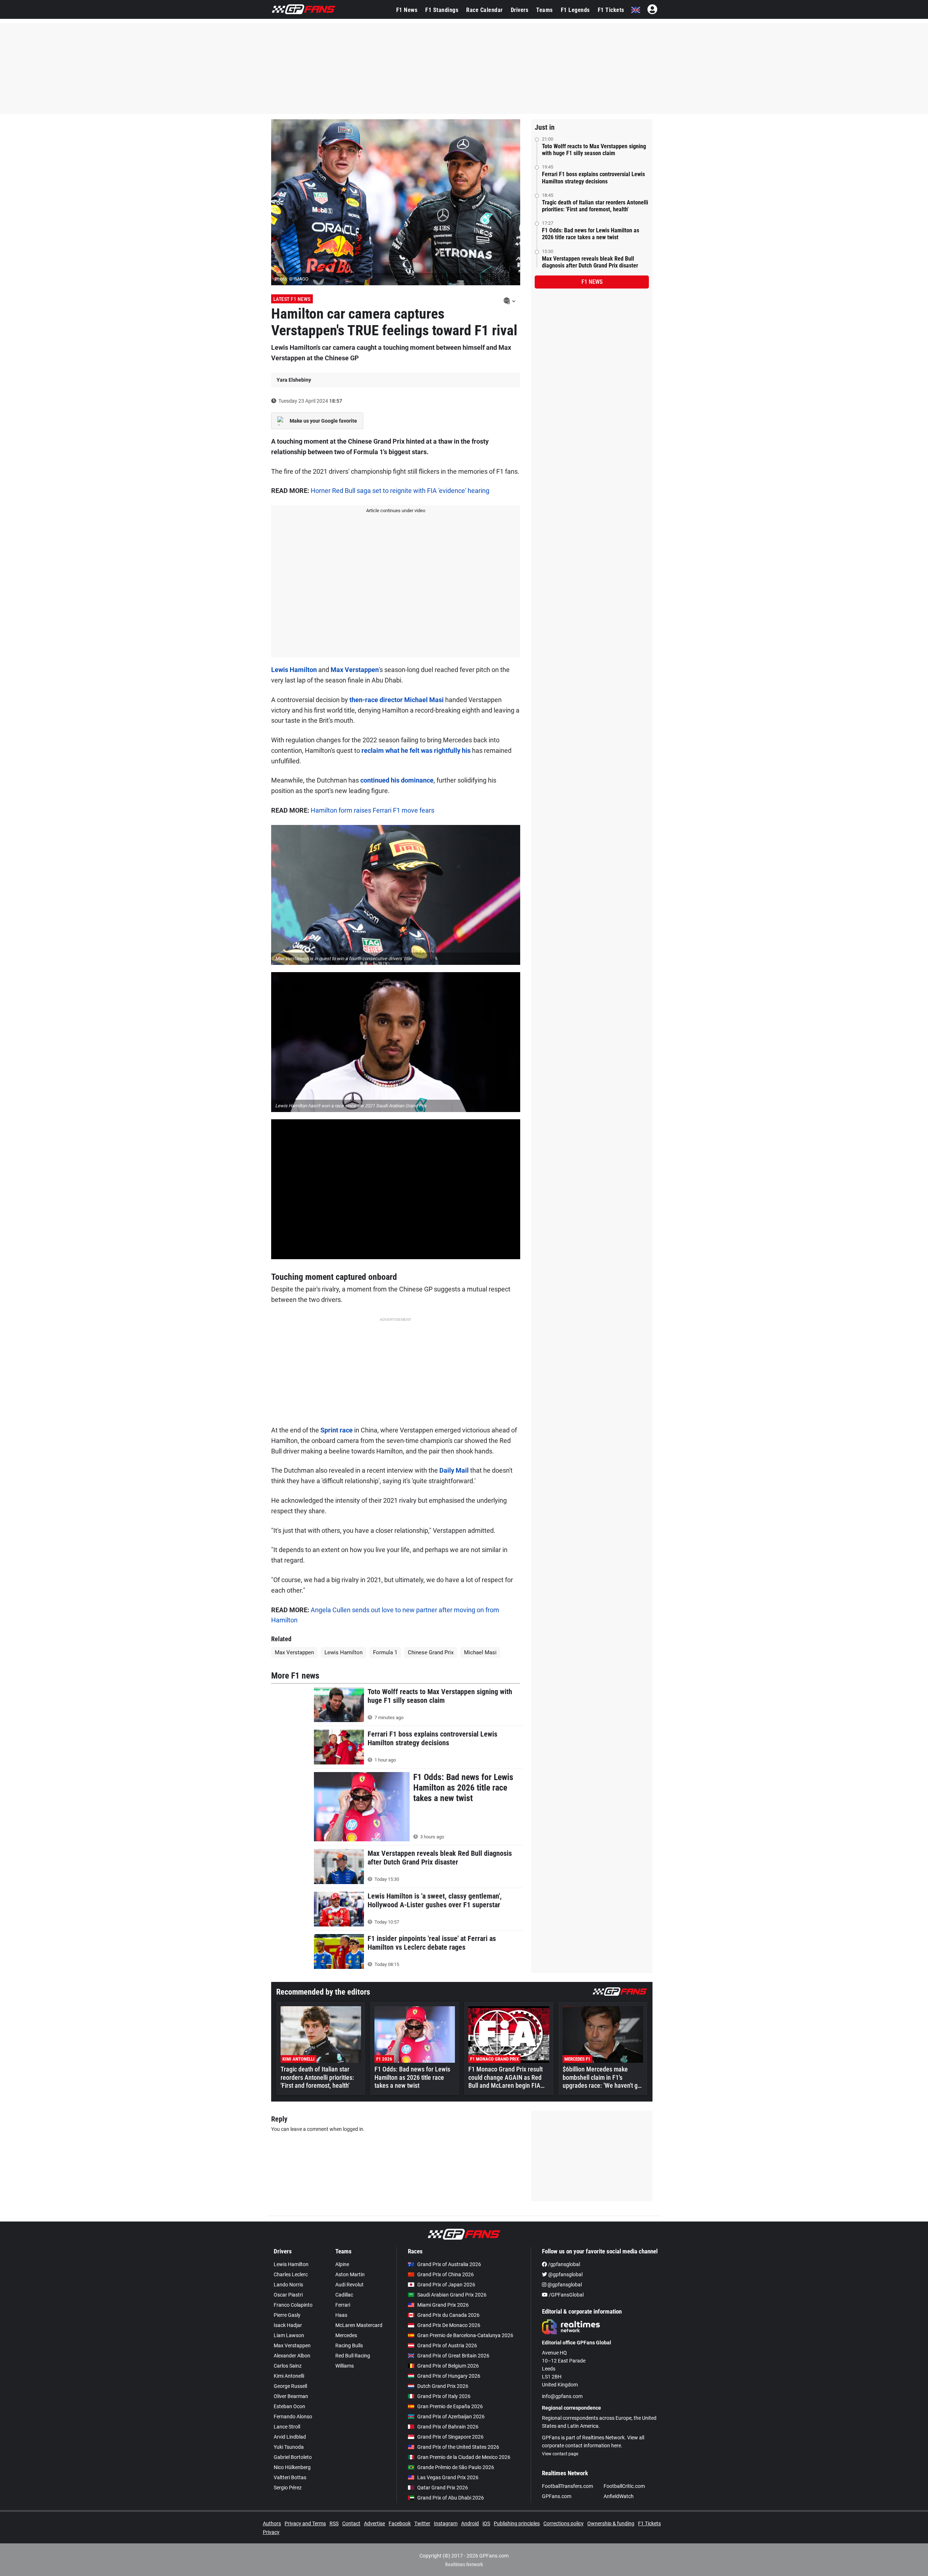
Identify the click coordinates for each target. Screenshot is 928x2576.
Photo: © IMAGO (292, 279)
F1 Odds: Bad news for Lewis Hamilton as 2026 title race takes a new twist (591, 234)
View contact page (560, 2454)
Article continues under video (396, 511)
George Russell (290, 2386)
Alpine (342, 2264)
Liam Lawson (289, 2335)
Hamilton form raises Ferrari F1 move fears (372, 810)
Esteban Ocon (289, 2406)
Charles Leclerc (291, 2274)
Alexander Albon (292, 2356)
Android (470, 2523)
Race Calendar (484, 10)
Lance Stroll (287, 2427)
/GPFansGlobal (566, 2295)
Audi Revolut (349, 2285)
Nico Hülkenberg (292, 2467)
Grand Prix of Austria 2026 (447, 2345)
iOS (486, 2523)
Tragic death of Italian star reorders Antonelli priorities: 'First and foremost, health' (595, 206)
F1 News (407, 10)
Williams (345, 2366)
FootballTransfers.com (567, 2486)
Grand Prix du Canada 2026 (448, 2315)
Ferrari (343, 2305)
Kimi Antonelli (289, 2376)
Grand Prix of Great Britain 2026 (453, 2356)
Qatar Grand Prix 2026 (443, 2488)
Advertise (374, 2523)
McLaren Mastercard (359, 2325)
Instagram (446, 2523)
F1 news (592, 282)
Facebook (400, 2523)
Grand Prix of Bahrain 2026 (448, 2427)
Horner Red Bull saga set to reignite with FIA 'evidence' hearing (400, 491)
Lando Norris (288, 2285)
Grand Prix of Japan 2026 (446, 2285)
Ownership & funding (611, 2523)
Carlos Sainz (288, 2366)
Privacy (271, 2532)
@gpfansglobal (565, 2274)
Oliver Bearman (291, 2396)
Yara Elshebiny (294, 380)
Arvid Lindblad (290, 2437)
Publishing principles (517, 2523)
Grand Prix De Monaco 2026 (449, 2325)
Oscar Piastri (288, 2295)
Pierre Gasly (287, 2315)
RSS (334, 2523)
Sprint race (337, 1430)
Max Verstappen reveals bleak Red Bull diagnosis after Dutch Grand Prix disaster (590, 262)
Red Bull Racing (353, 2356)
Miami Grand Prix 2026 (443, 2305)
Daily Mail (454, 1470)
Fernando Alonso (293, 2417)
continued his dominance (397, 780)
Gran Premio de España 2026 (450, 2406)
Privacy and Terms (305, 2523)
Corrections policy (564, 2523)
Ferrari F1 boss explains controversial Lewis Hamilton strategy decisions (593, 178)
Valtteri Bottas (290, 2477)
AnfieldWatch (619, 2496)
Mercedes (346, 2335)
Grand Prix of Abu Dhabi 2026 (451, 2498)
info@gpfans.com (562, 2396)
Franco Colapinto (293, 2305)
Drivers (520, 10)
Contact (351, 2523)
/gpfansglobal (564, 2264)
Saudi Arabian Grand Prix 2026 (452, 2295)
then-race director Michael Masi (397, 700)
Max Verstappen (355, 670)
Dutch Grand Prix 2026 (443, 2386)
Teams (544, 10)
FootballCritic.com (624, 2486)
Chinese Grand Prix (431, 1652)
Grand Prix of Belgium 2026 (448, 2366)
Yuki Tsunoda (289, 2447)
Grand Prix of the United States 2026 (458, 2447)
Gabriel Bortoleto (293, 2457)
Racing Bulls (349, 2345)
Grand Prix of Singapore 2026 (450, 2437)
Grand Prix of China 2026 (446, 2274)
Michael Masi (480, 1652)
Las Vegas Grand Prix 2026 (448, 2477)
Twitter (422, 2523)
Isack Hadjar (288, 2325)
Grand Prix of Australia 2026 (449, 2264)
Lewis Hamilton (294, 670)
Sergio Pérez (288, 2488)
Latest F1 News (292, 299)
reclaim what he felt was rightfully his (416, 750)
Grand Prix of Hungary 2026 (449, 2376)
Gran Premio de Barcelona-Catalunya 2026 (465, 2335)
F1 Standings (442, 10)
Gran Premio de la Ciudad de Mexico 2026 (464, 2457)
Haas (341, 2315)
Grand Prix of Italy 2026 (444, 2396)
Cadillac (344, 2295)
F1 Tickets (611, 10)
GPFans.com (557, 2496)
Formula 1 (385, 1652)
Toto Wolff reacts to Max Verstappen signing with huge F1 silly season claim (594, 150)
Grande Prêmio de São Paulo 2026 (456, 2467)
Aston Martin (350, 2274)
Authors (272, 2523)
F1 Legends (575, 10)
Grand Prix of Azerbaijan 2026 (451, 2417)
